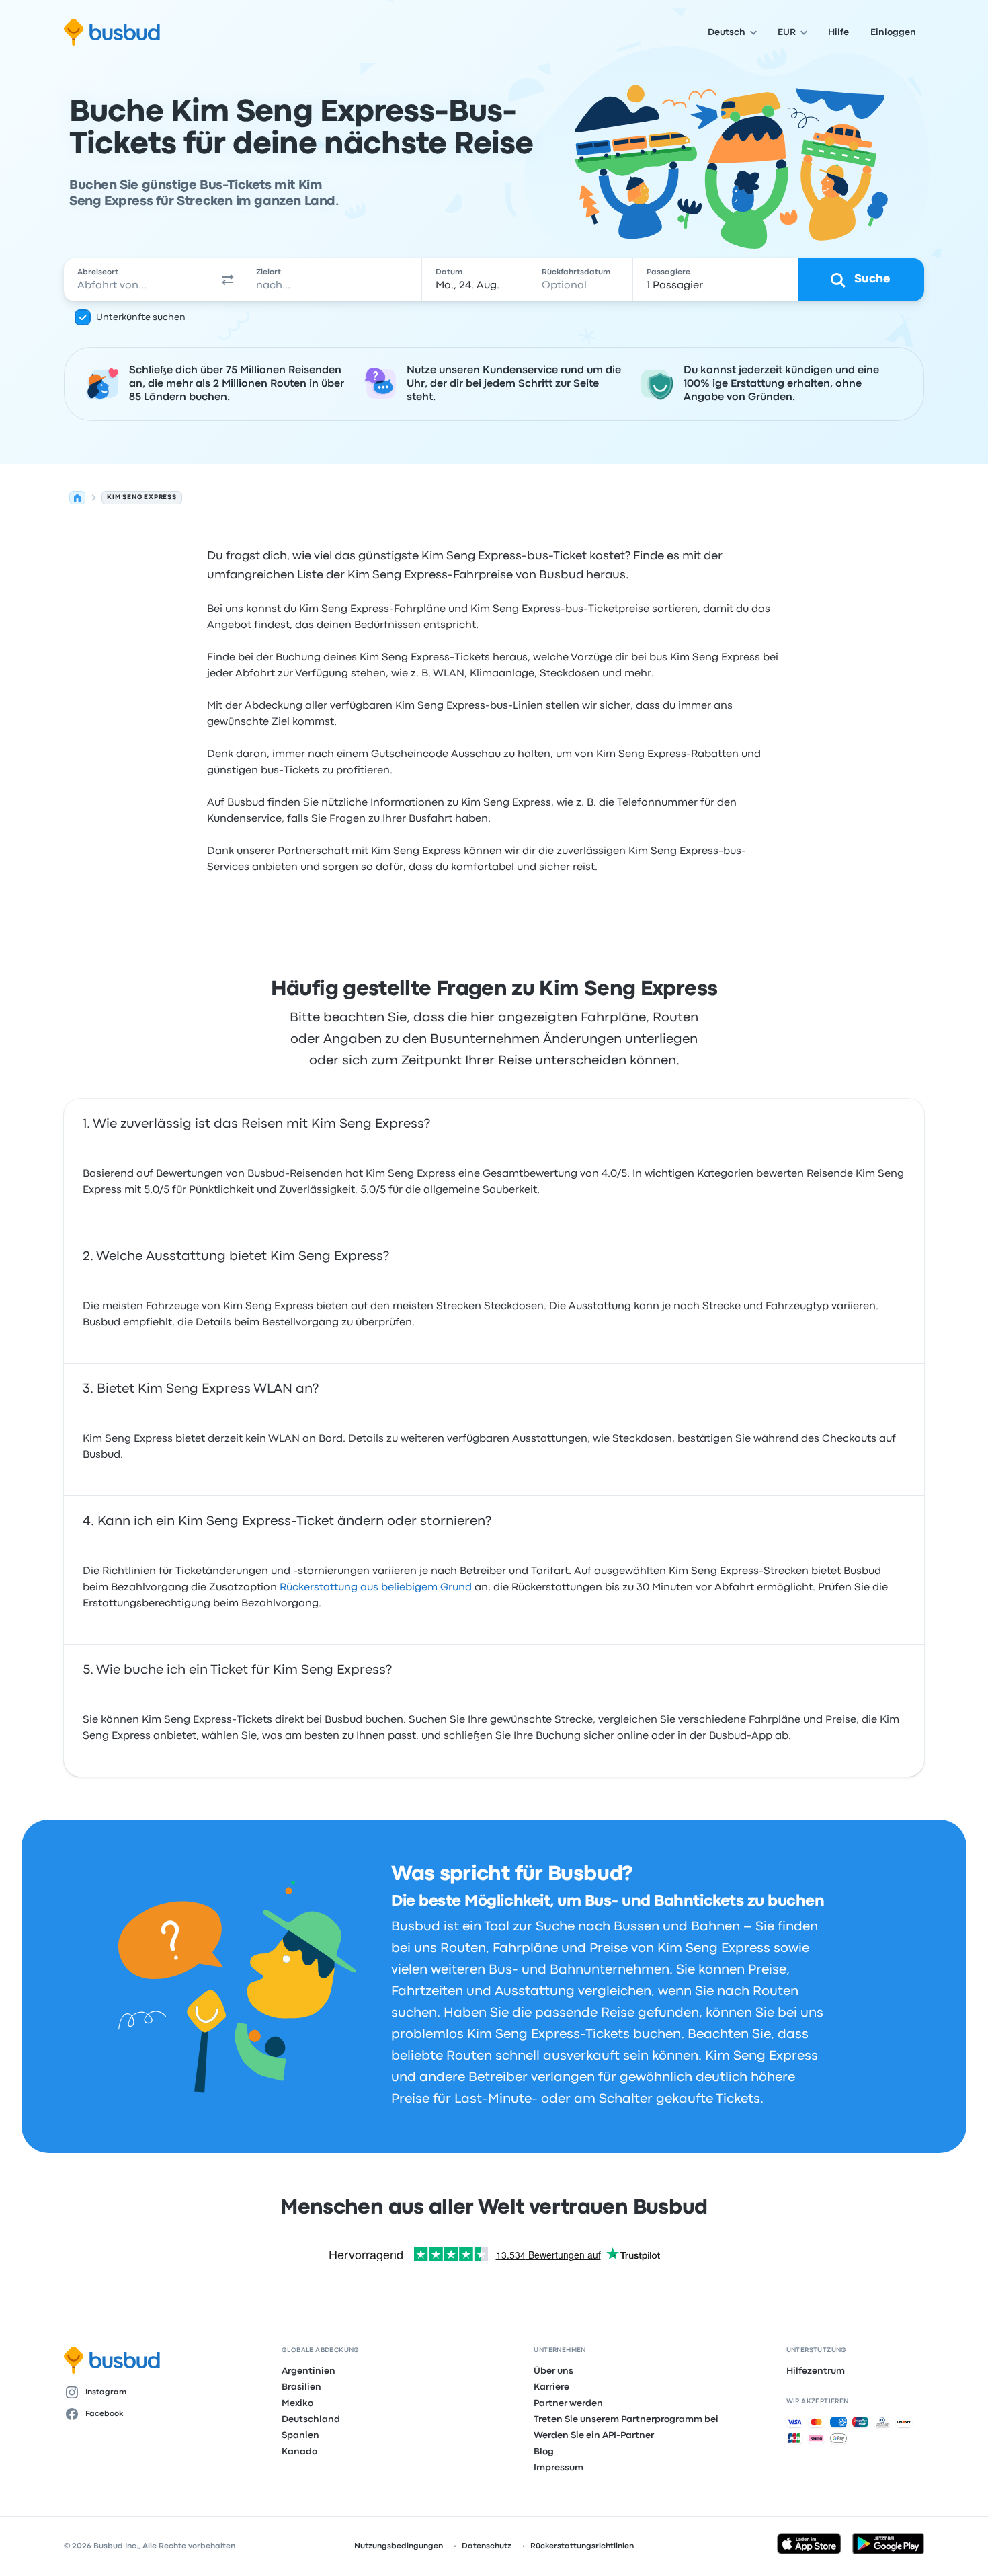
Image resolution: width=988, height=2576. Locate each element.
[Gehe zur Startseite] (112, 32)
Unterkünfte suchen (141, 317)
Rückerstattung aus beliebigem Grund (376, 1588)
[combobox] (138, 280)
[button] (228, 280)
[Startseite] (77, 498)
